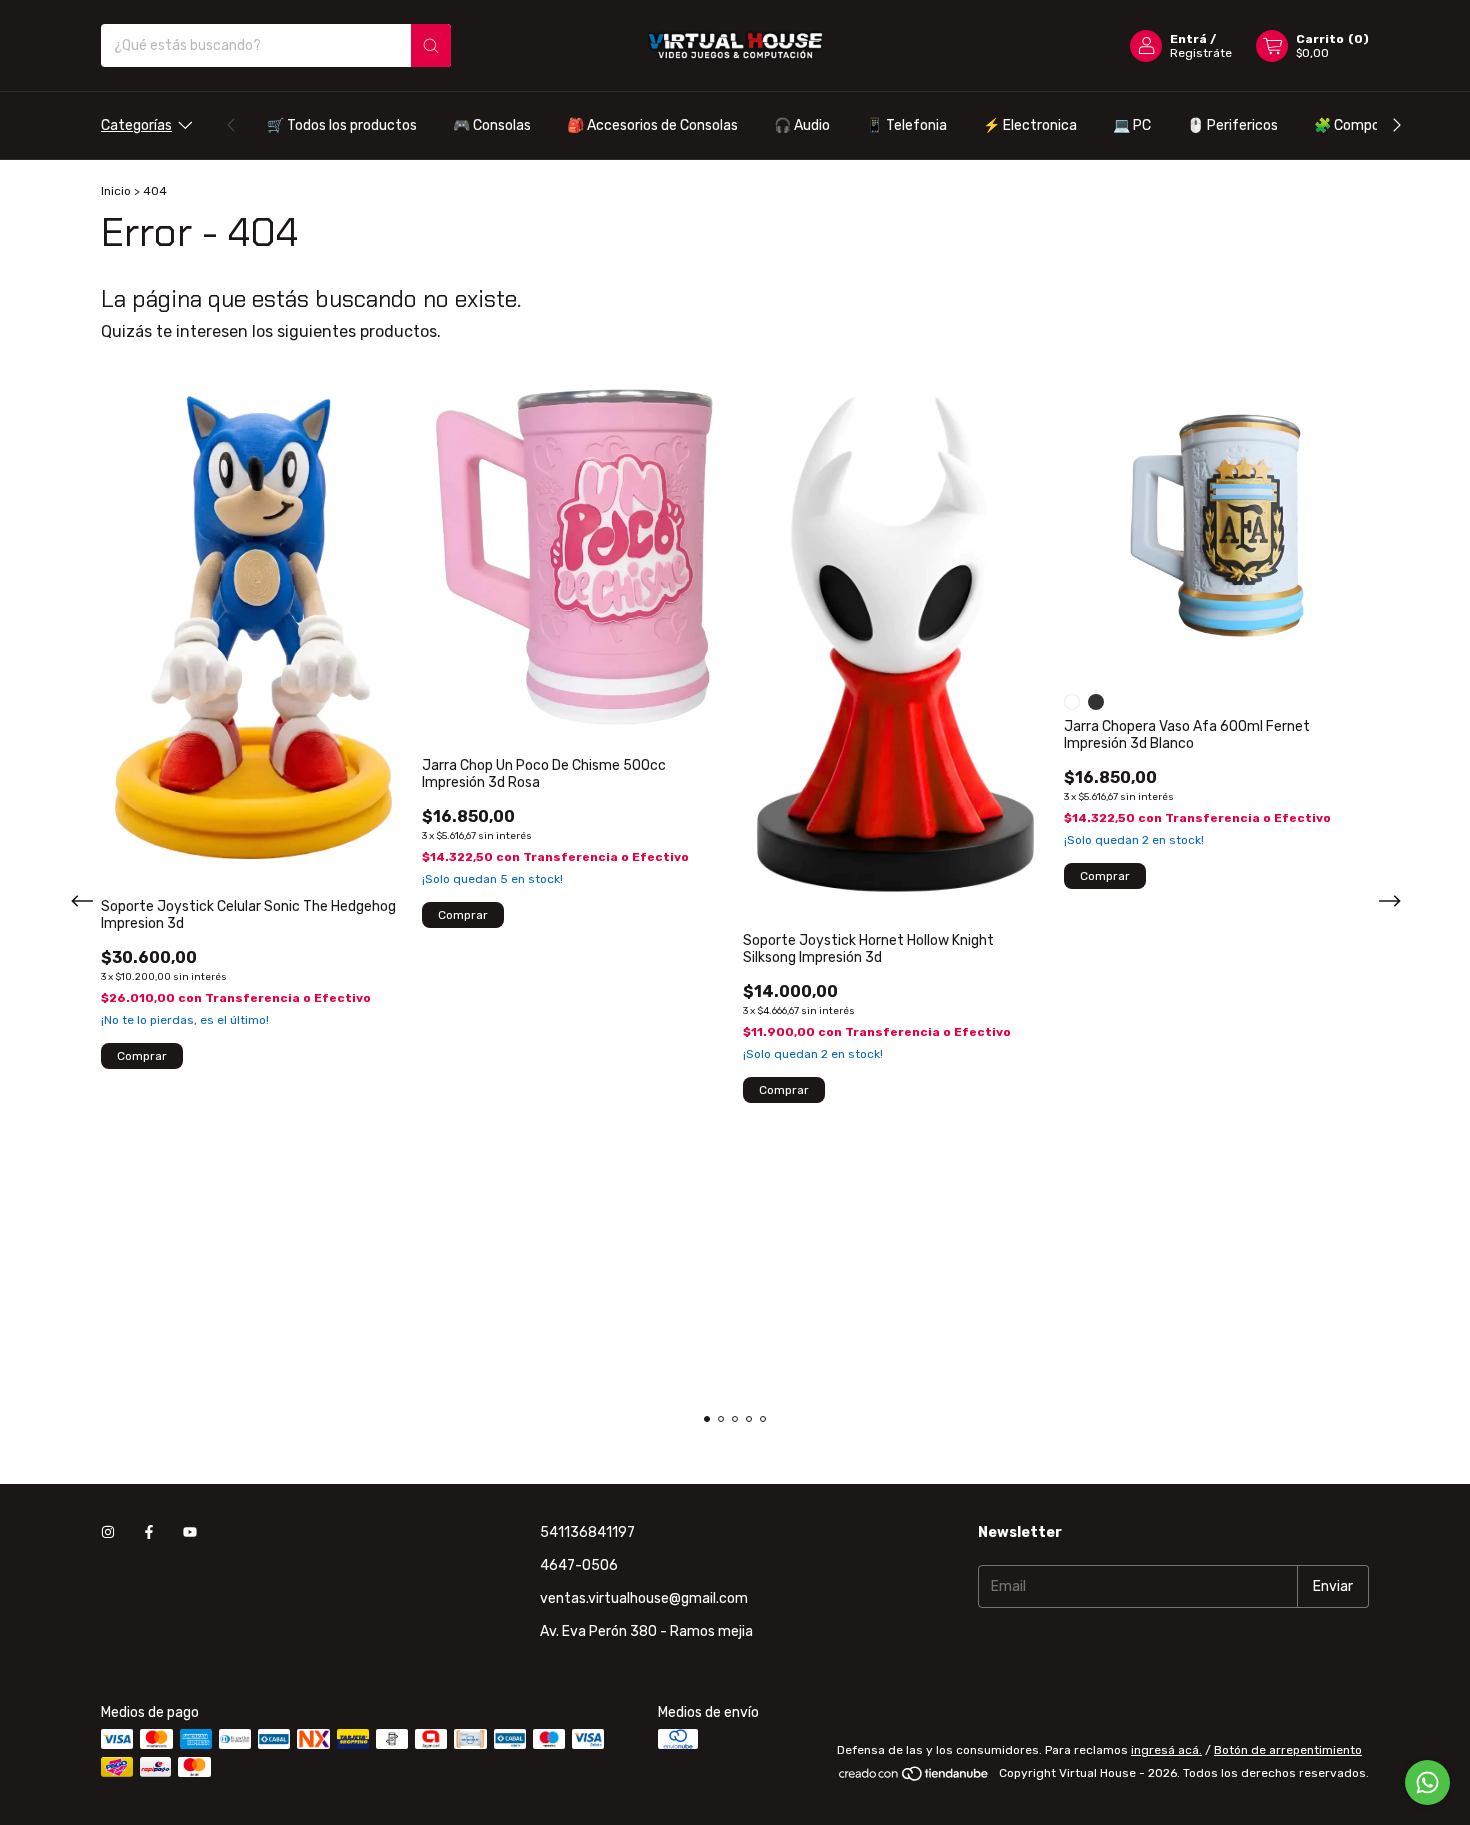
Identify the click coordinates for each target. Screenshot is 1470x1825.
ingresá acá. (1166, 1750)
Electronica (1030, 125)
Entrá (1188, 39)
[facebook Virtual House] (149, 1532)
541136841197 (587, 1532)
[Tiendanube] (914, 1778)
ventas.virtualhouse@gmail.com (644, 1598)
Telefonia (906, 125)
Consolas (492, 125)
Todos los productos (342, 125)
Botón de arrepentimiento (1288, 1750)
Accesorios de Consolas (652, 125)
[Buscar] (431, 45)
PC (1132, 125)
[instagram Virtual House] (108, 1532)
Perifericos (1232, 125)
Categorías (136, 125)
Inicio (116, 191)
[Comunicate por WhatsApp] (1427, 1782)
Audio (802, 125)
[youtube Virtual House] (190, 1532)
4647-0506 (579, 1565)
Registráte (1201, 53)
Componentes (1370, 125)
